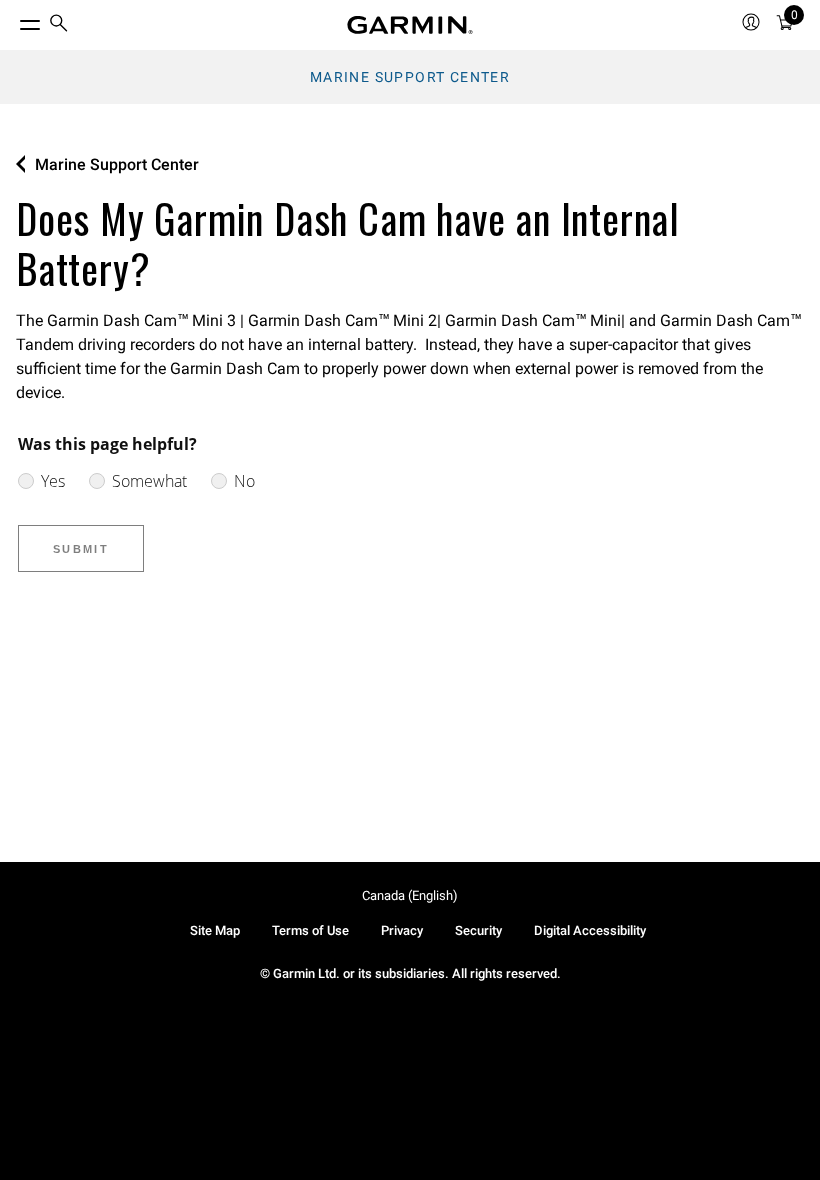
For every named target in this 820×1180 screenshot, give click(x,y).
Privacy (402, 930)
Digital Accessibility (590, 930)
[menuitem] (59, 25)
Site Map (215, 930)
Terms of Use (310, 930)
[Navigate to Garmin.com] (410, 25)
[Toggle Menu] (12, 20)
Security (478, 930)
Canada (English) (410, 895)
